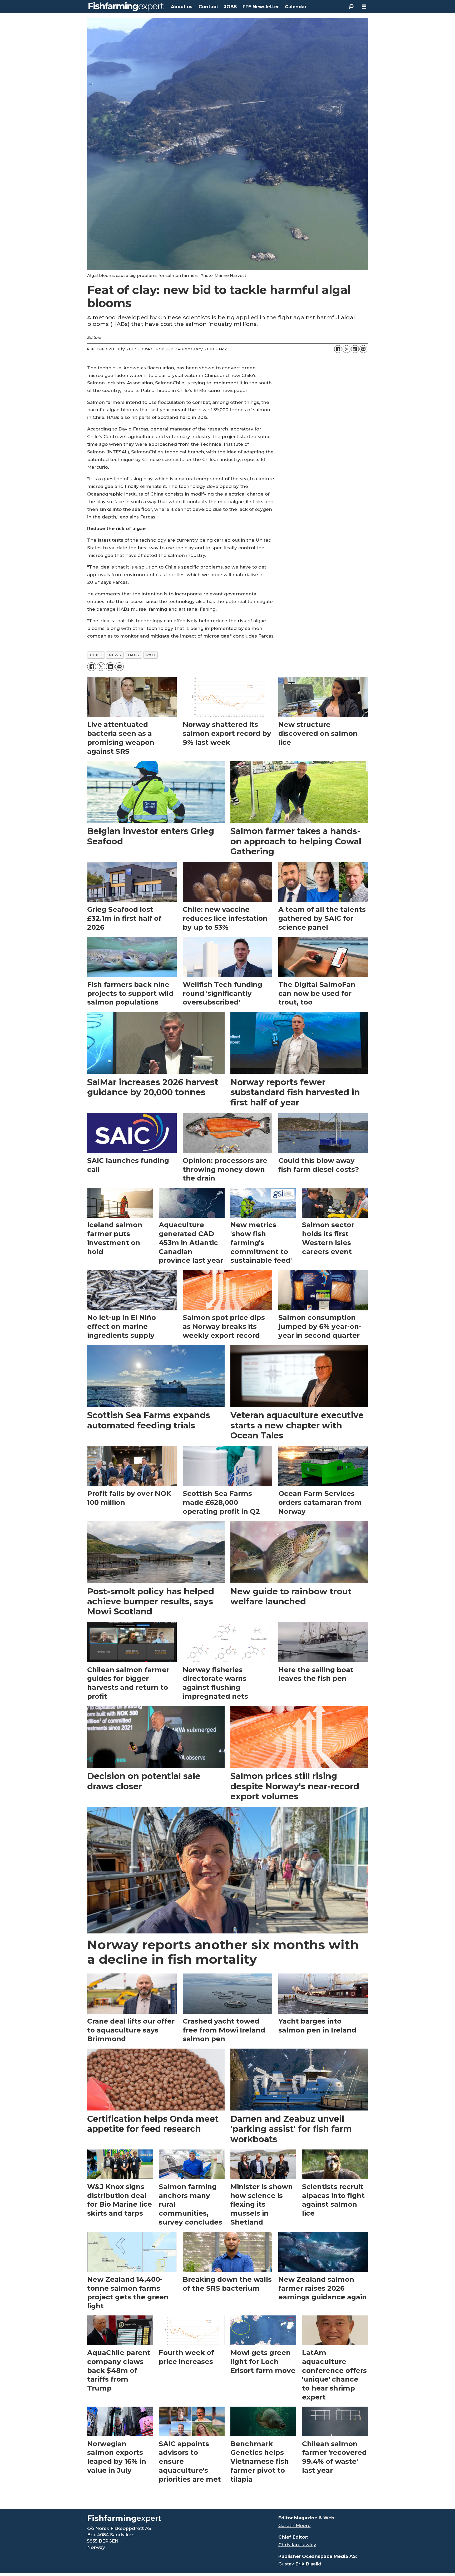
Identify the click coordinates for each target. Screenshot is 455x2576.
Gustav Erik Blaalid (300, 2564)
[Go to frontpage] (126, 7)
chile (96, 655)
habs (134, 655)
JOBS (230, 7)
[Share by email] (363, 349)
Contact (208, 7)
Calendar (296, 7)
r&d (151, 655)
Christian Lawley (297, 2545)
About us (182, 7)
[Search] (351, 7)
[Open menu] (364, 7)
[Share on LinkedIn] (355, 349)
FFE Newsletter (261, 7)
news (115, 655)
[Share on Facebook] (338, 349)
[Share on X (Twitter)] (347, 349)
